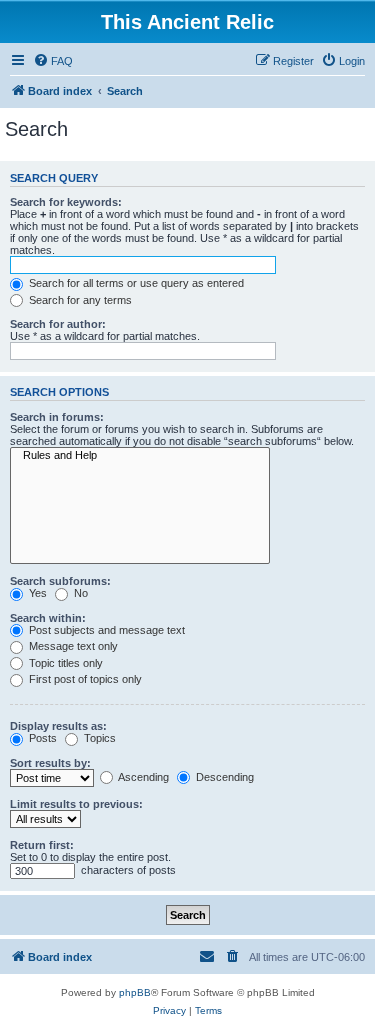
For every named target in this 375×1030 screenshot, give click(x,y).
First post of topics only (84, 679)
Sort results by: (50, 763)
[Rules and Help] (140, 456)
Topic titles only (64, 663)
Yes (36, 593)
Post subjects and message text (105, 630)
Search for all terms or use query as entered (135, 283)
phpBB (135, 992)
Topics (98, 738)
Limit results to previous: (76, 804)
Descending (223, 777)
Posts (41, 738)
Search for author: (58, 324)
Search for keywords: (66, 202)
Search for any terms (79, 300)
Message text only (72, 646)
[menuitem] (53, 61)
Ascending (142, 777)
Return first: (42, 845)
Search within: (48, 618)
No (79, 593)
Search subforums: (60, 581)
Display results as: (58, 726)
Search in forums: (57, 417)
